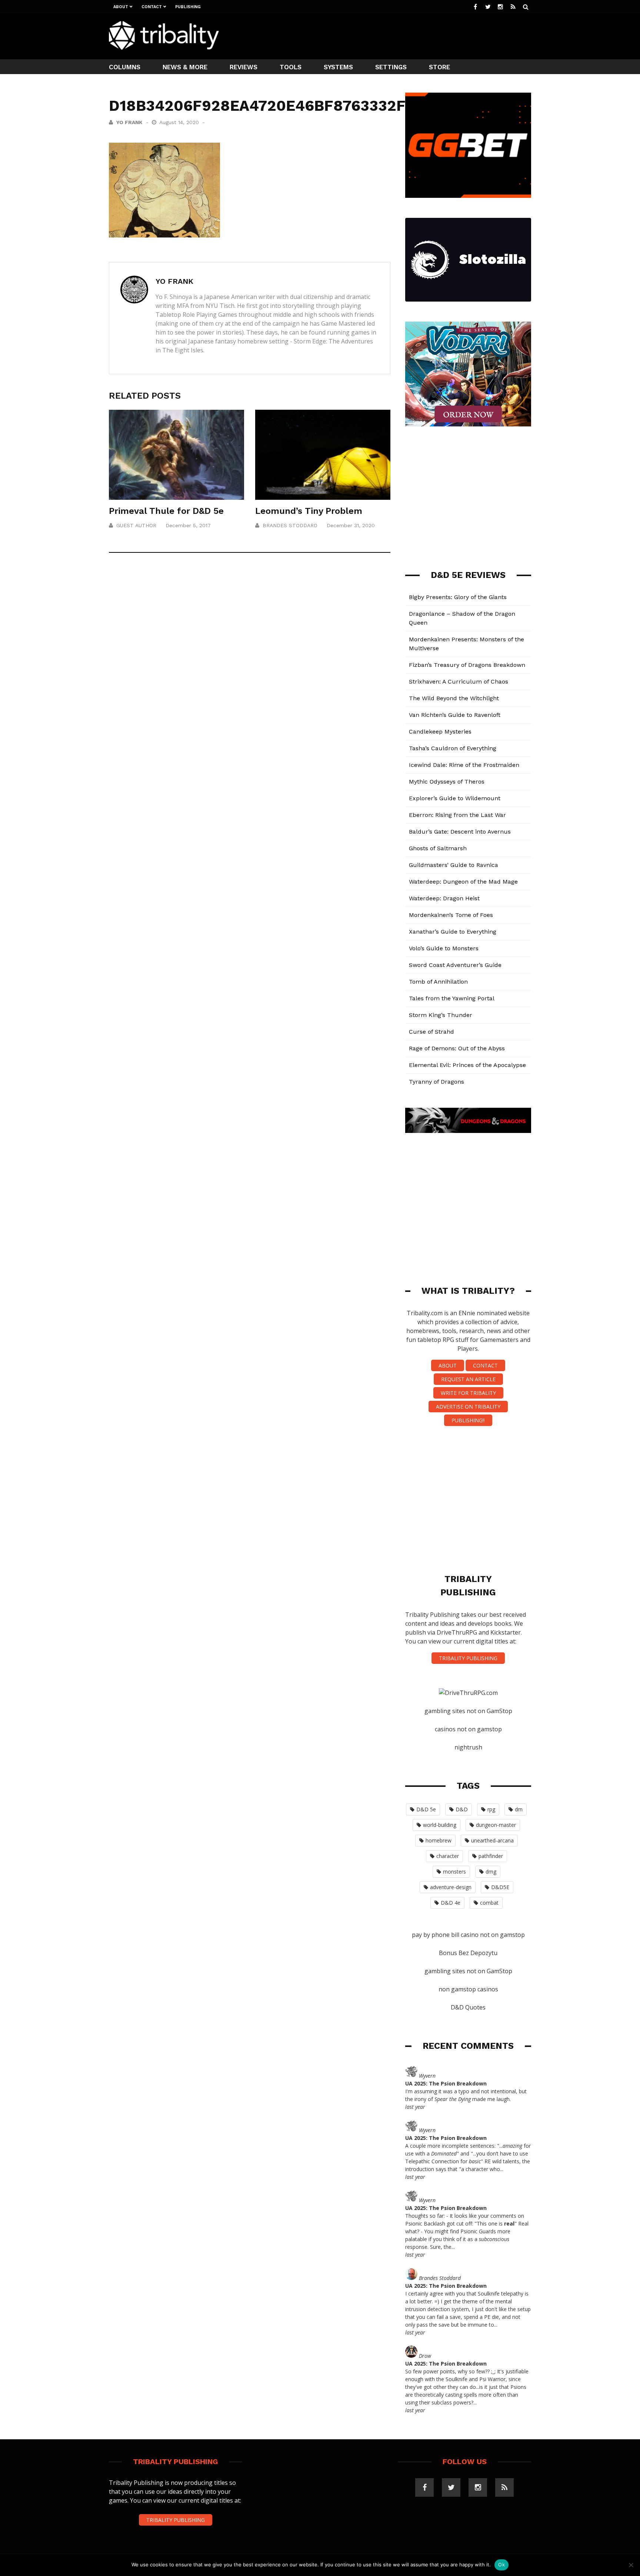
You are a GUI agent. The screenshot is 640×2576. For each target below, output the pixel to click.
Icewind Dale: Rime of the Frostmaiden (464, 765)
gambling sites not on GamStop (468, 1711)
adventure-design (451, 1887)
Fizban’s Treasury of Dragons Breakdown (467, 665)
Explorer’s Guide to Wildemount (455, 798)
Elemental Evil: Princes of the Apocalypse (467, 1065)
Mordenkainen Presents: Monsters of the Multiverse (466, 644)
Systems (338, 67)
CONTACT (485, 1365)
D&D (462, 1809)
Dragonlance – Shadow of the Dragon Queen (462, 618)
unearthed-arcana (492, 1840)
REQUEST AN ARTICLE (468, 1379)
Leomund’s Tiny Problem (309, 511)
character (448, 1856)
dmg (491, 1872)
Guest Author (136, 525)
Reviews (244, 67)
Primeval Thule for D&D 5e (166, 511)
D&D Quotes (468, 2007)
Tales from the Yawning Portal (452, 998)
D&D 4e (451, 1903)
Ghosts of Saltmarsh (438, 848)
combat (489, 1903)
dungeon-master (496, 1825)
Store (439, 67)
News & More (185, 67)
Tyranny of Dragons (436, 1082)
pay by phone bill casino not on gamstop (468, 1935)
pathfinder (491, 1856)
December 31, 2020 (351, 525)
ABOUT (448, 1365)
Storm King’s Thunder (441, 1015)
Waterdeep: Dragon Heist (444, 898)
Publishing (188, 7)
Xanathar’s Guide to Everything (453, 932)
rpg (491, 1809)
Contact (152, 7)
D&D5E (500, 1887)
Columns (125, 67)
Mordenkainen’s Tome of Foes (451, 915)
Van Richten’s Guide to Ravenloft (455, 715)
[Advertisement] (396, 36)
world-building (440, 1825)
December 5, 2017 (188, 525)
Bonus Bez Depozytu (468, 1953)
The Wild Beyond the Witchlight (454, 698)
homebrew (439, 1840)
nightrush (468, 1747)
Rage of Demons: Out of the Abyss (457, 1048)
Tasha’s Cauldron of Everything (453, 748)
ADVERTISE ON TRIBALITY (468, 1407)
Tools (291, 67)
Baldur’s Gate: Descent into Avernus (460, 832)
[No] (631, 2565)
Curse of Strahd (431, 1032)
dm (519, 1809)
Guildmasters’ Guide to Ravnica (454, 865)
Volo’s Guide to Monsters (444, 948)
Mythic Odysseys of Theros (447, 782)
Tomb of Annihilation (438, 982)
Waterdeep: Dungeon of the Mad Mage (463, 882)
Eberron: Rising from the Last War (457, 815)
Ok (501, 2565)
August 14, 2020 (180, 122)
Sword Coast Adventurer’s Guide (455, 965)
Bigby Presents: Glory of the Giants (458, 597)
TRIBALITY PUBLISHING (468, 1658)
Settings (391, 67)
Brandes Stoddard (290, 525)
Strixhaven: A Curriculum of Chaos (459, 682)
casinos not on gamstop (468, 1729)
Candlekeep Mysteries (440, 732)
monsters (454, 1872)
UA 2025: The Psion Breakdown (446, 2083)
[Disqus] (250, 668)
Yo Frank (129, 122)
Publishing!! (468, 1420)
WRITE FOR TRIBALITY (468, 1393)
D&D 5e (426, 1809)
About (121, 7)
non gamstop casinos (468, 1989)
